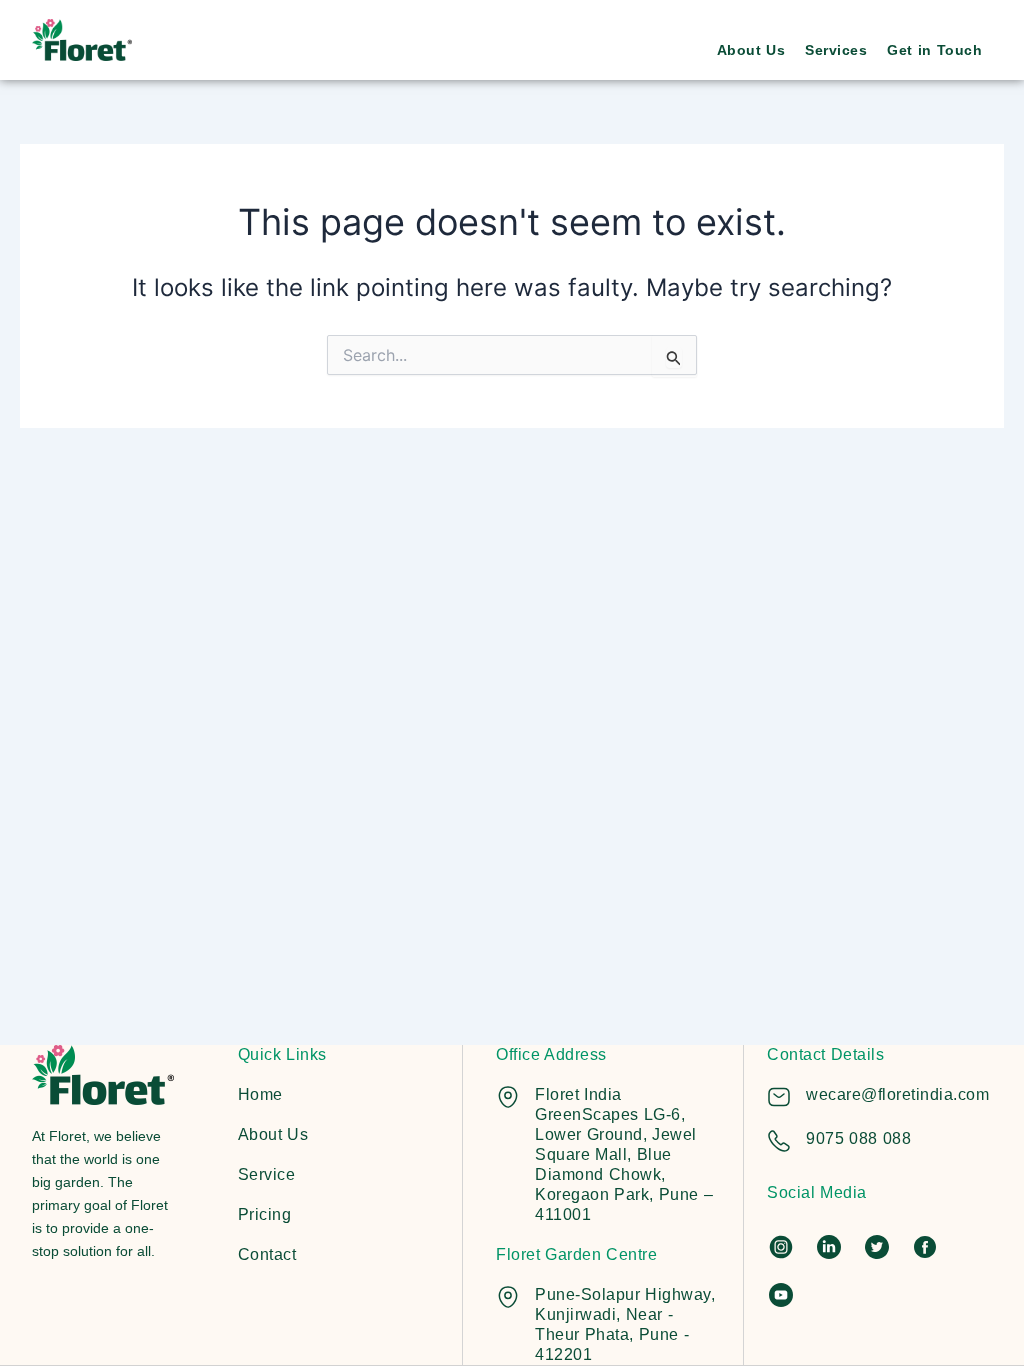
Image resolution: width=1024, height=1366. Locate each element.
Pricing (265, 1214)
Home (260, 1094)
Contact (267, 1254)
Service (267, 1174)
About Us (751, 50)
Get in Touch (934, 50)
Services (836, 50)
